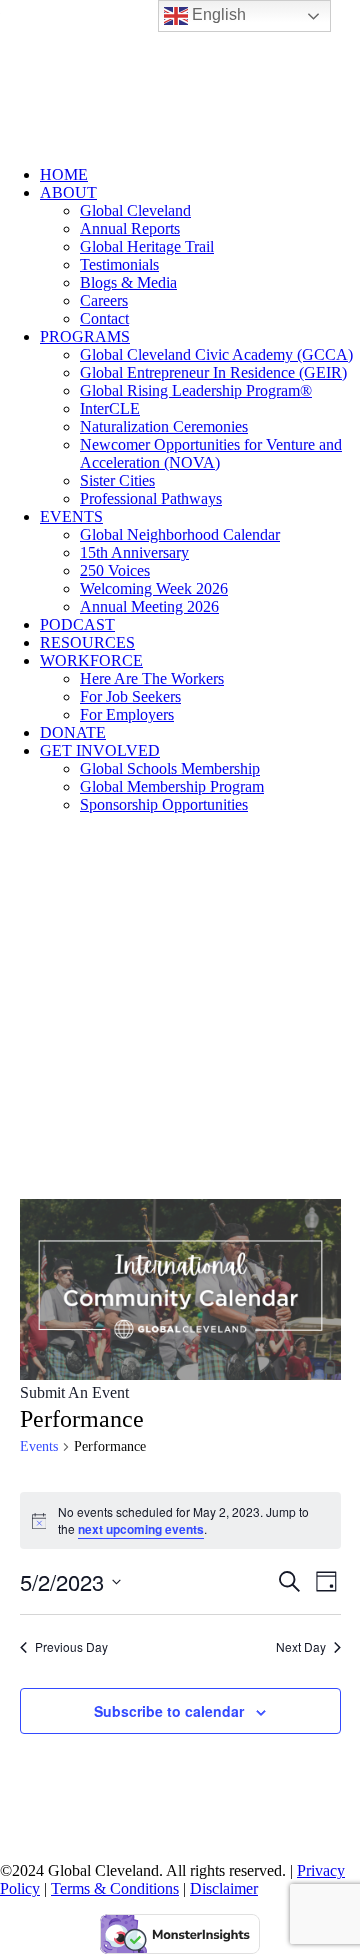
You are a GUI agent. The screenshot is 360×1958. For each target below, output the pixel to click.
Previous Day (71, 1647)
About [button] (68, 192)
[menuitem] (200, 175)
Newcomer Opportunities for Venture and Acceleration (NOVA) (211, 453)
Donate (73, 732)
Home (64, 174)
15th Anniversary (134, 552)
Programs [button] (85, 336)
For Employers (127, 714)
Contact (104, 318)
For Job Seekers (130, 696)
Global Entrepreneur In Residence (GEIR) (213, 372)
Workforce (91, 660)
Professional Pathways (151, 498)
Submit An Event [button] (74, 1392)
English (217, 14)
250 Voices (115, 570)
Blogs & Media (128, 282)
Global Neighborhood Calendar (180, 534)
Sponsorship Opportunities (164, 804)
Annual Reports (130, 228)
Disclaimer (224, 1888)
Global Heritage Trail (147, 246)
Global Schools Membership (170, 768)
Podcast (77, 624)
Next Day (301, 1647)
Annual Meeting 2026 (149, 606)
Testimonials (119, 264)
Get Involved (100, 750)
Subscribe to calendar (169, 1711)
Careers (104, 300)
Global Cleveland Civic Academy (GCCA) (216, 354)
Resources (87, 642)
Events (71, 516)
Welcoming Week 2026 (154, 588)
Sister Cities (117, 480)
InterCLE (110, 408)
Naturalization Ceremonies (164, 426)
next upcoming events (141, 1529)
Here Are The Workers (152, 678)
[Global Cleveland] (180, 75)
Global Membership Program (172, 786)
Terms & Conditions (115, 1888)
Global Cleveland (135, 210)
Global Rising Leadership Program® (196, 390)
